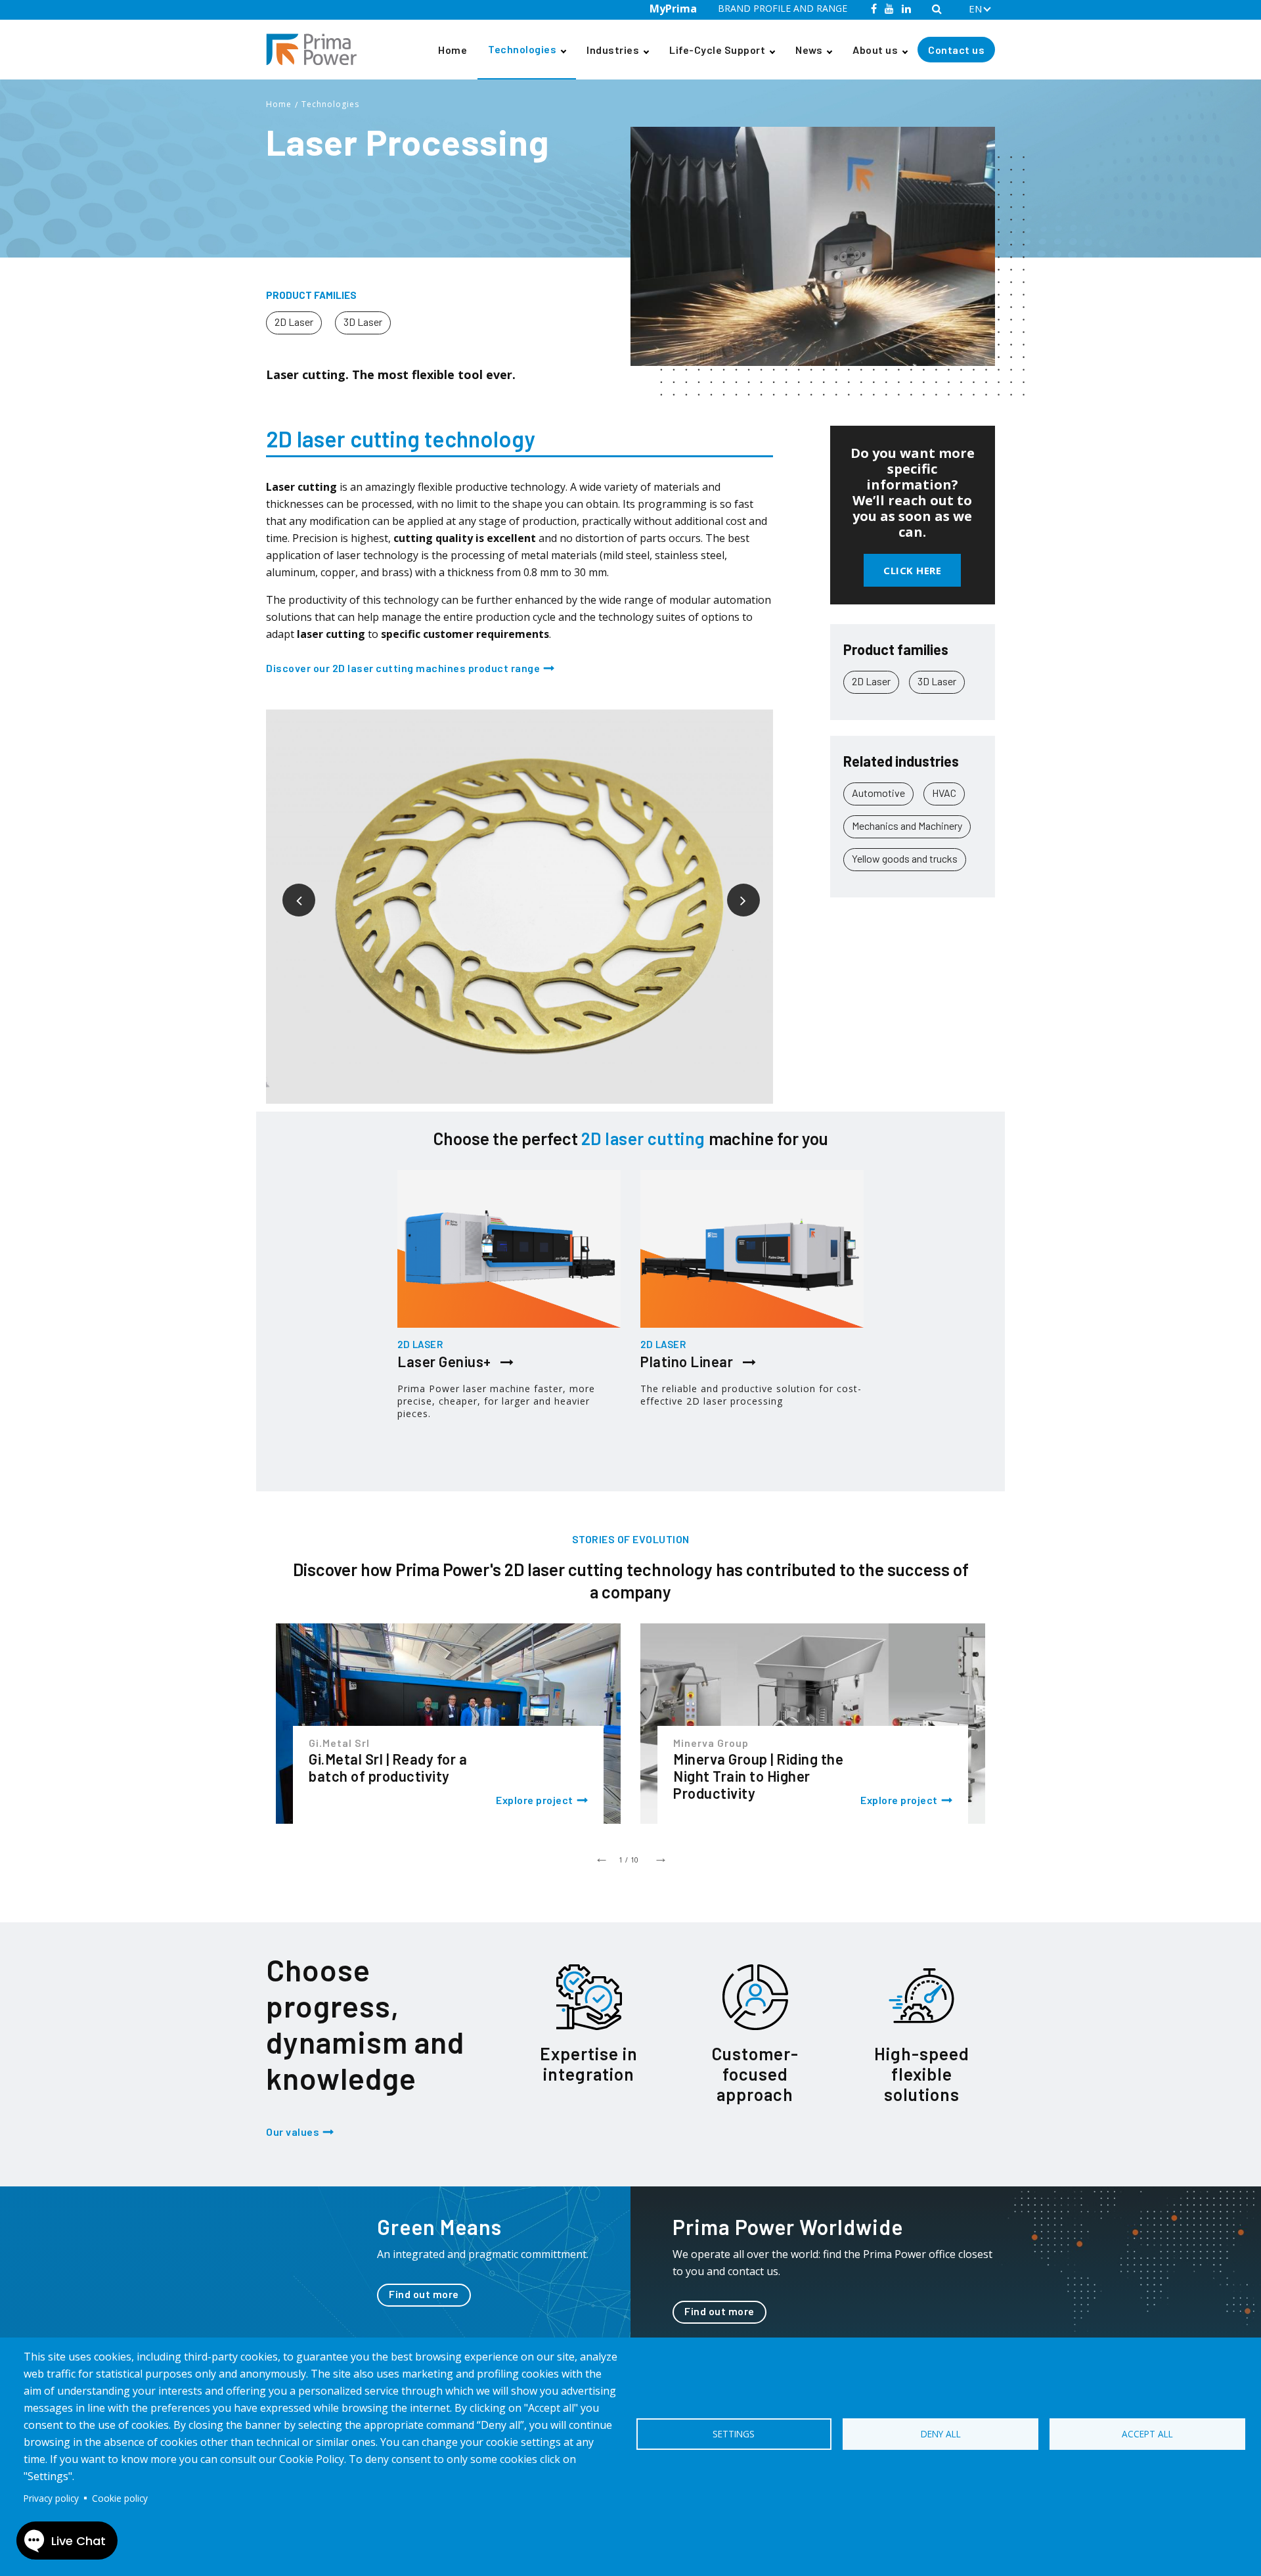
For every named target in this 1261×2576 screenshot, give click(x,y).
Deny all (941, 2434)
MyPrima (673, 9)
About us (875, 50)
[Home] (317, 50)
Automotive (878, 793)
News (809, 50)
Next (734, 890)
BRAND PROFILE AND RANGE (783, 8)
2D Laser (294, 322)
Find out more (424, 2294)
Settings (734, 2434)
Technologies (522, 49)
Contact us (956, 50)
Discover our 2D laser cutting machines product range (403, 668)
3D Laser (363, 322)
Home (453, 50)
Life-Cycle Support (717, 50)
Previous (289, 890)
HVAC (944, 793)
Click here (912, 570)
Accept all (1147, 2434)
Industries (613, 50)
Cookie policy (120, 2498)
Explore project (535, 1800)
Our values (293, 2132)
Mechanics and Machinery (907, 825)
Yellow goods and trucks (905, 858)
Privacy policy (51, 2498)
